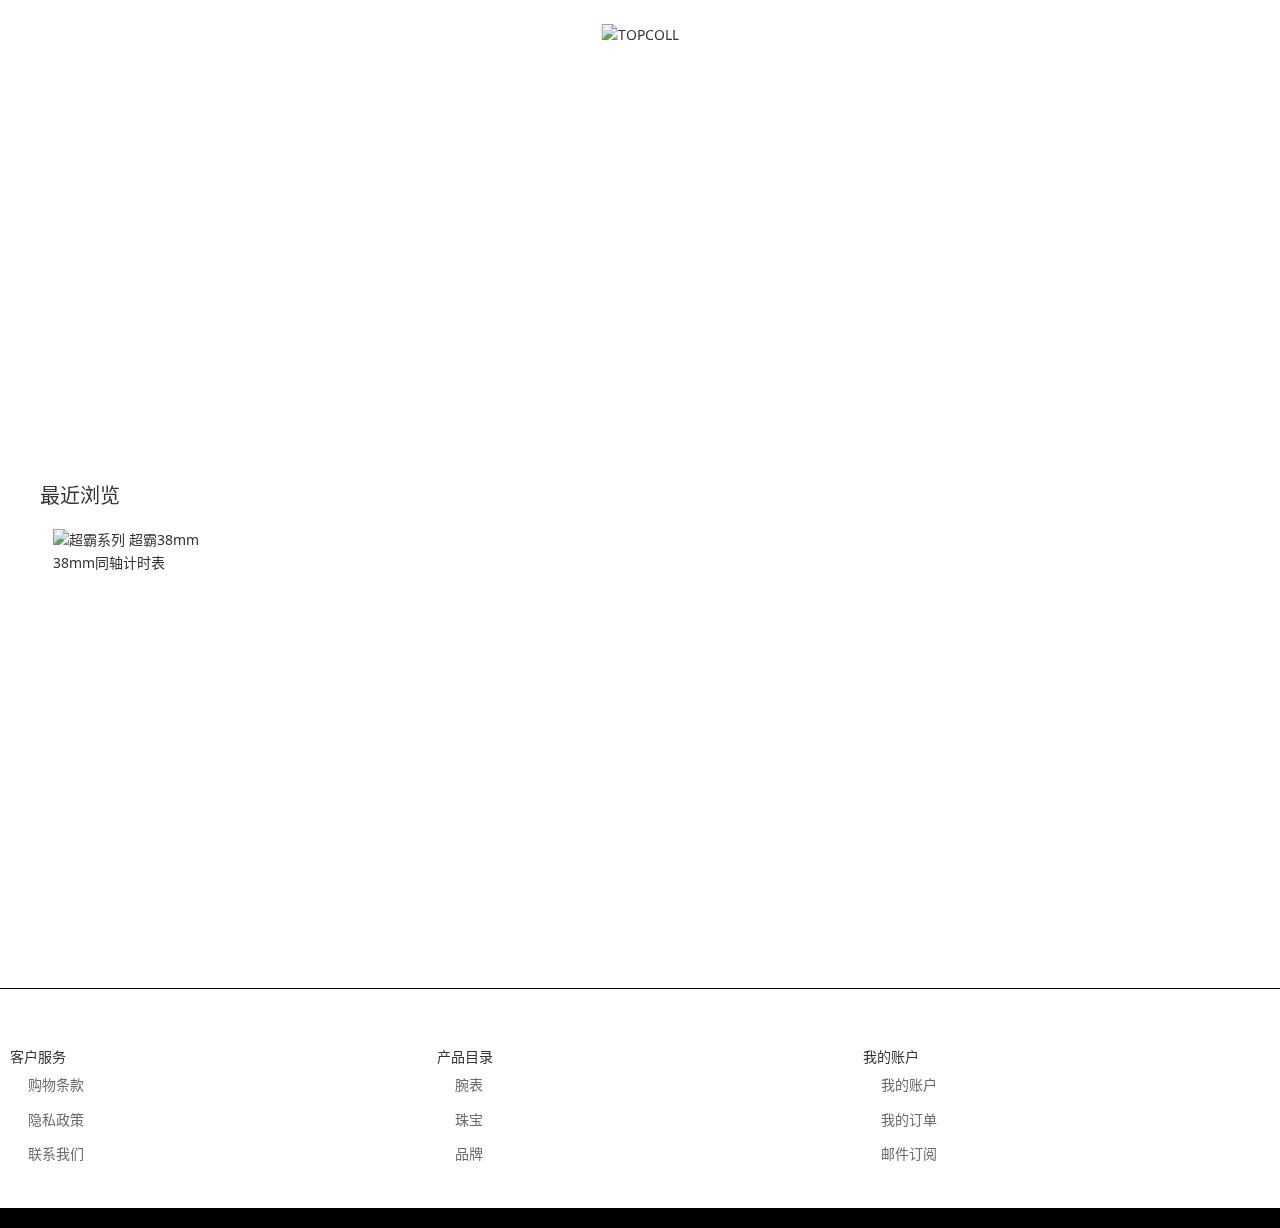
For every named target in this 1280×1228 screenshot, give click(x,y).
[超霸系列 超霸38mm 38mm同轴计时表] (126, 602)
